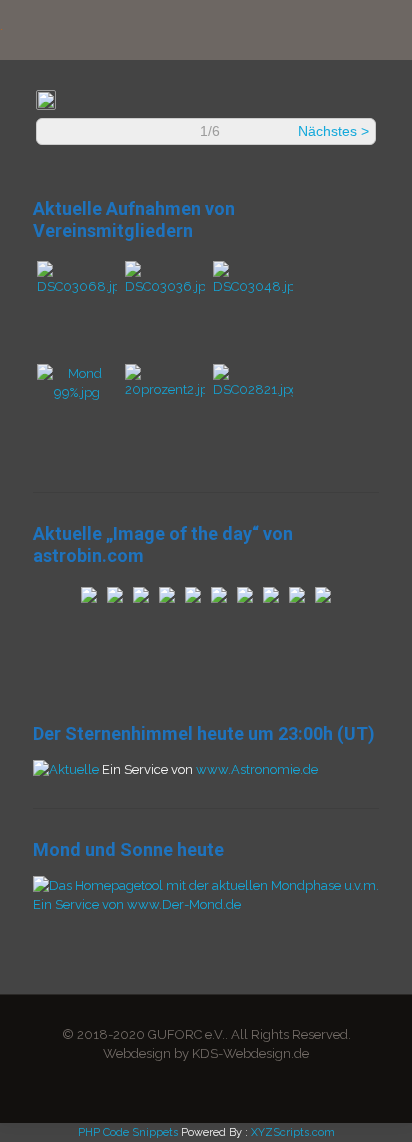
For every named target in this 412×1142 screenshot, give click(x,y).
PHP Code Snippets (128, 1132)
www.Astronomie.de (257, 769)
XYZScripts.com (293, 1132)
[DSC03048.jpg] (253, 286)
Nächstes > (333, 131)
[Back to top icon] (371, 1101)
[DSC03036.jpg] (165, 286)
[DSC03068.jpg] (77, 286)
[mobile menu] (385, 30)
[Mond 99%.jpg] (77, 392)
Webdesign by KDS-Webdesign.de (206, 1053)
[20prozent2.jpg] (165, 389)
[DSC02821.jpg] (253, 389)
